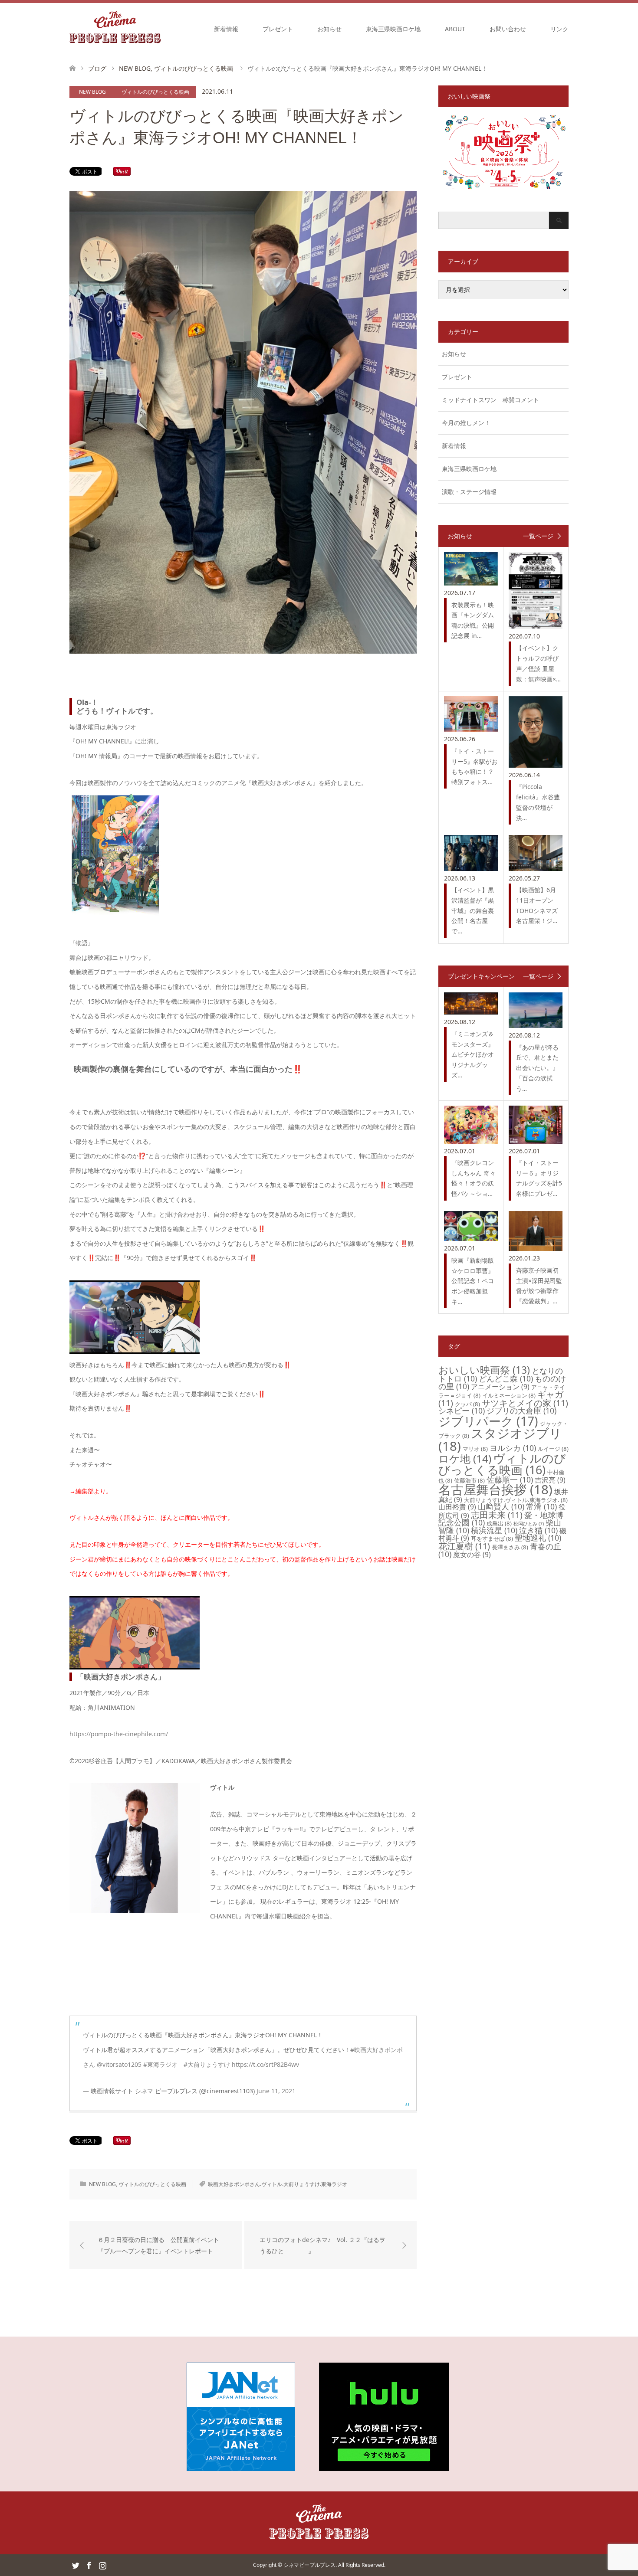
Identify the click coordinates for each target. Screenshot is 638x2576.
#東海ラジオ (160, 2064)
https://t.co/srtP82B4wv (265, 2064)
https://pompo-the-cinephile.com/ (119, 1734)
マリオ (475, 1449)
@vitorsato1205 (119, 2064)
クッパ (467, 1404)
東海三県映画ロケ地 (393, 29)
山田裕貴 (457, 1507)
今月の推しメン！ (466, 423)
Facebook (89, 2565)
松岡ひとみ (529, 1524)
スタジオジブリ (500, 1439)
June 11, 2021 (276, 2091)
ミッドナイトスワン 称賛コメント (490, 400)
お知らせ (329, 29)
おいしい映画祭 (484, 1370)
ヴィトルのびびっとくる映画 (155, 92)
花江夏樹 (464, 1546)
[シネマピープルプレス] (115, 29)
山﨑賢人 (501, 1506)
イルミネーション (509, 1395)
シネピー (462, 1411)
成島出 (499, 1523)
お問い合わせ (508, 29)
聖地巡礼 (538, 1538)
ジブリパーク (488, 1421)
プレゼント (278, 29)
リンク (559, 29)
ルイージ (553, 1449)
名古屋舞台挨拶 (495, 1489)
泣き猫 (538, 1530)
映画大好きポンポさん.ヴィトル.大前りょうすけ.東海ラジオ (278, 2184)
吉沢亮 (550, 1480)
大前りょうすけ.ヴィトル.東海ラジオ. (516, 1500)
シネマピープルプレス (309, 2565)
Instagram (102, 2565)
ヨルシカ (513, 1448)
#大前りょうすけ (207, 2064)
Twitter (76, 2565)
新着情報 (226, 29)
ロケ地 (465, 1458)
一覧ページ (538, 536)
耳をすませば (492, 1538)
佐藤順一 (510, 1479)
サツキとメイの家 (525, 1403)
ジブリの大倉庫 (521, 1411)
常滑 (541, 1506)
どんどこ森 (506, 1378)
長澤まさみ (510, 1547)
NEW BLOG (92, 92)
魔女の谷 (472, 1555)
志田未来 (497, 1515)
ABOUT (455, 29)
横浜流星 (494, 1530)
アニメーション (500, 1387)
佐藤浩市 (469, 1480)
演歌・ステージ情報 (469, 492)
